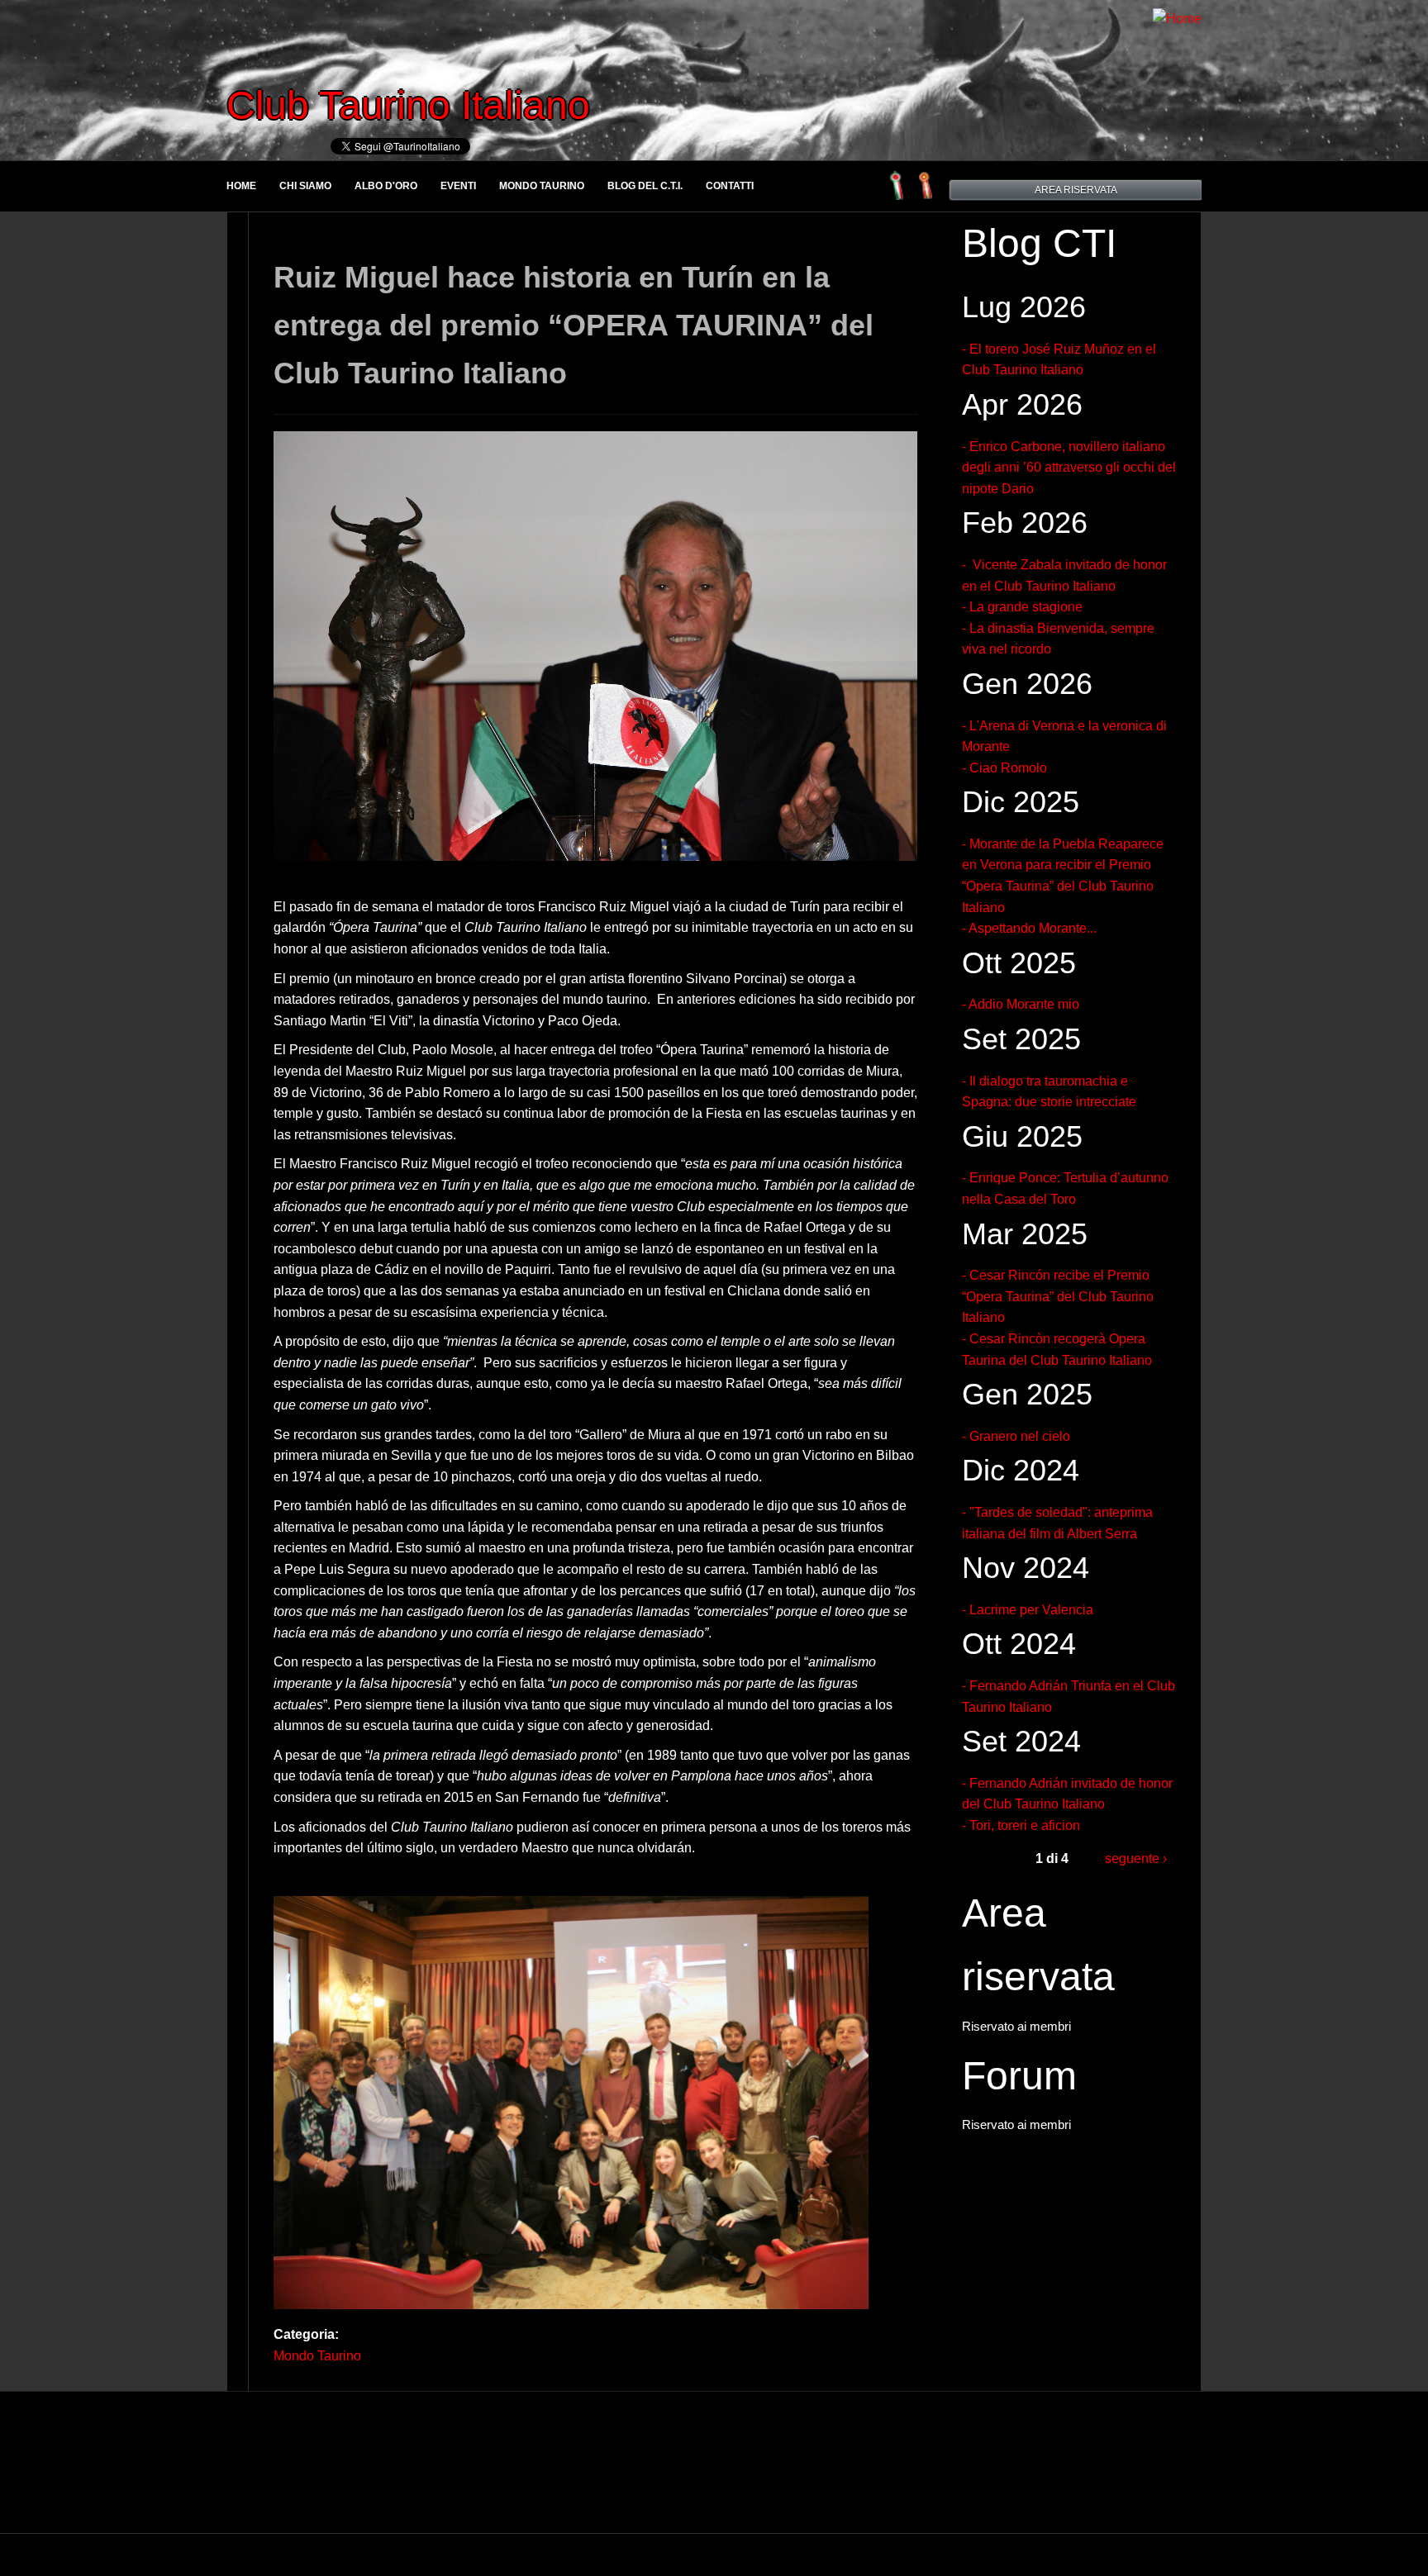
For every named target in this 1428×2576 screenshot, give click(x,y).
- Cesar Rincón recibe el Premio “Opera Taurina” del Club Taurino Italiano (1058, 1296)
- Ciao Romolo (1004, 768)
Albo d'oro (386, 186)
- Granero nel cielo (1016, 1436)
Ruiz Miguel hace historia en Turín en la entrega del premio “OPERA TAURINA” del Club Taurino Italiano (574, 325)
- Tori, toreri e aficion (1021, 1825)
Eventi (458, 186)
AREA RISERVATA (1076, 190)
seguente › (1136, 1858)
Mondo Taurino (542, 186)
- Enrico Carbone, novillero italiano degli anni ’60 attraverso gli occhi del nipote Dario (1069, 468)
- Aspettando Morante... (1029, 928)
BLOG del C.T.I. (645, 186)
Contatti (730, 186)
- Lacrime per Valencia (1028, 1610)
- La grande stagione (1022, 607)
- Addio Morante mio (1021, 1004)
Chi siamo (305, 186)
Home (241, 186)
